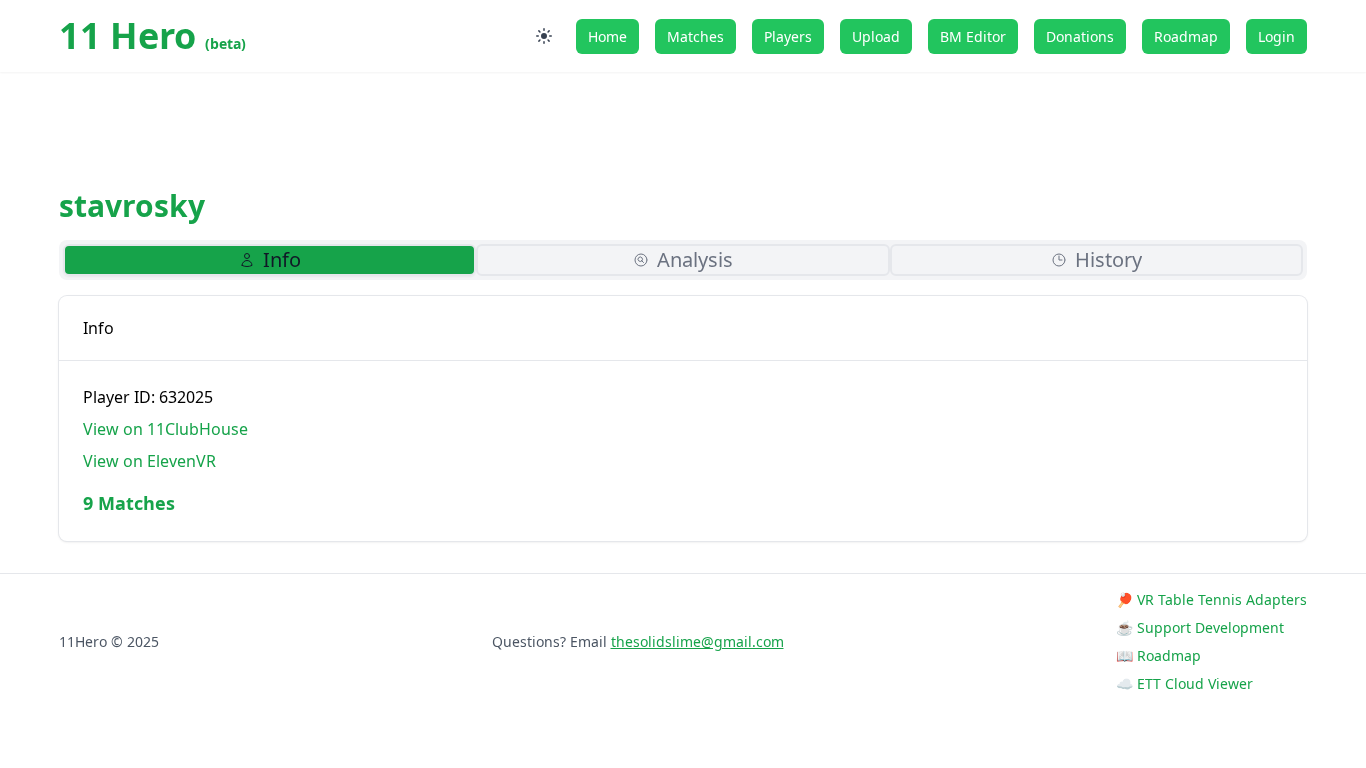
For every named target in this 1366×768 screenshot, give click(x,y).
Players (788, 36)
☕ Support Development (1200, 627)
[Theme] (544, 36)
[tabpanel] (683, 418)
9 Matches (129, 503)
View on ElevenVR (149, 461)
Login (1276, 36)
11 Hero (152, 36)
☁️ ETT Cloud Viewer (1184, 683)
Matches (695, 36)
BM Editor (973, 36)
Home (607, 36)
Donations (1080, 36)
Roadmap (1186, 36)
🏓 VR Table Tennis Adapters (1211, 599)
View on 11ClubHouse (165, 429)
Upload (876, 36)
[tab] (269, 260)
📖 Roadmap (1158, 655)
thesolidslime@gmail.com (697, 641)
